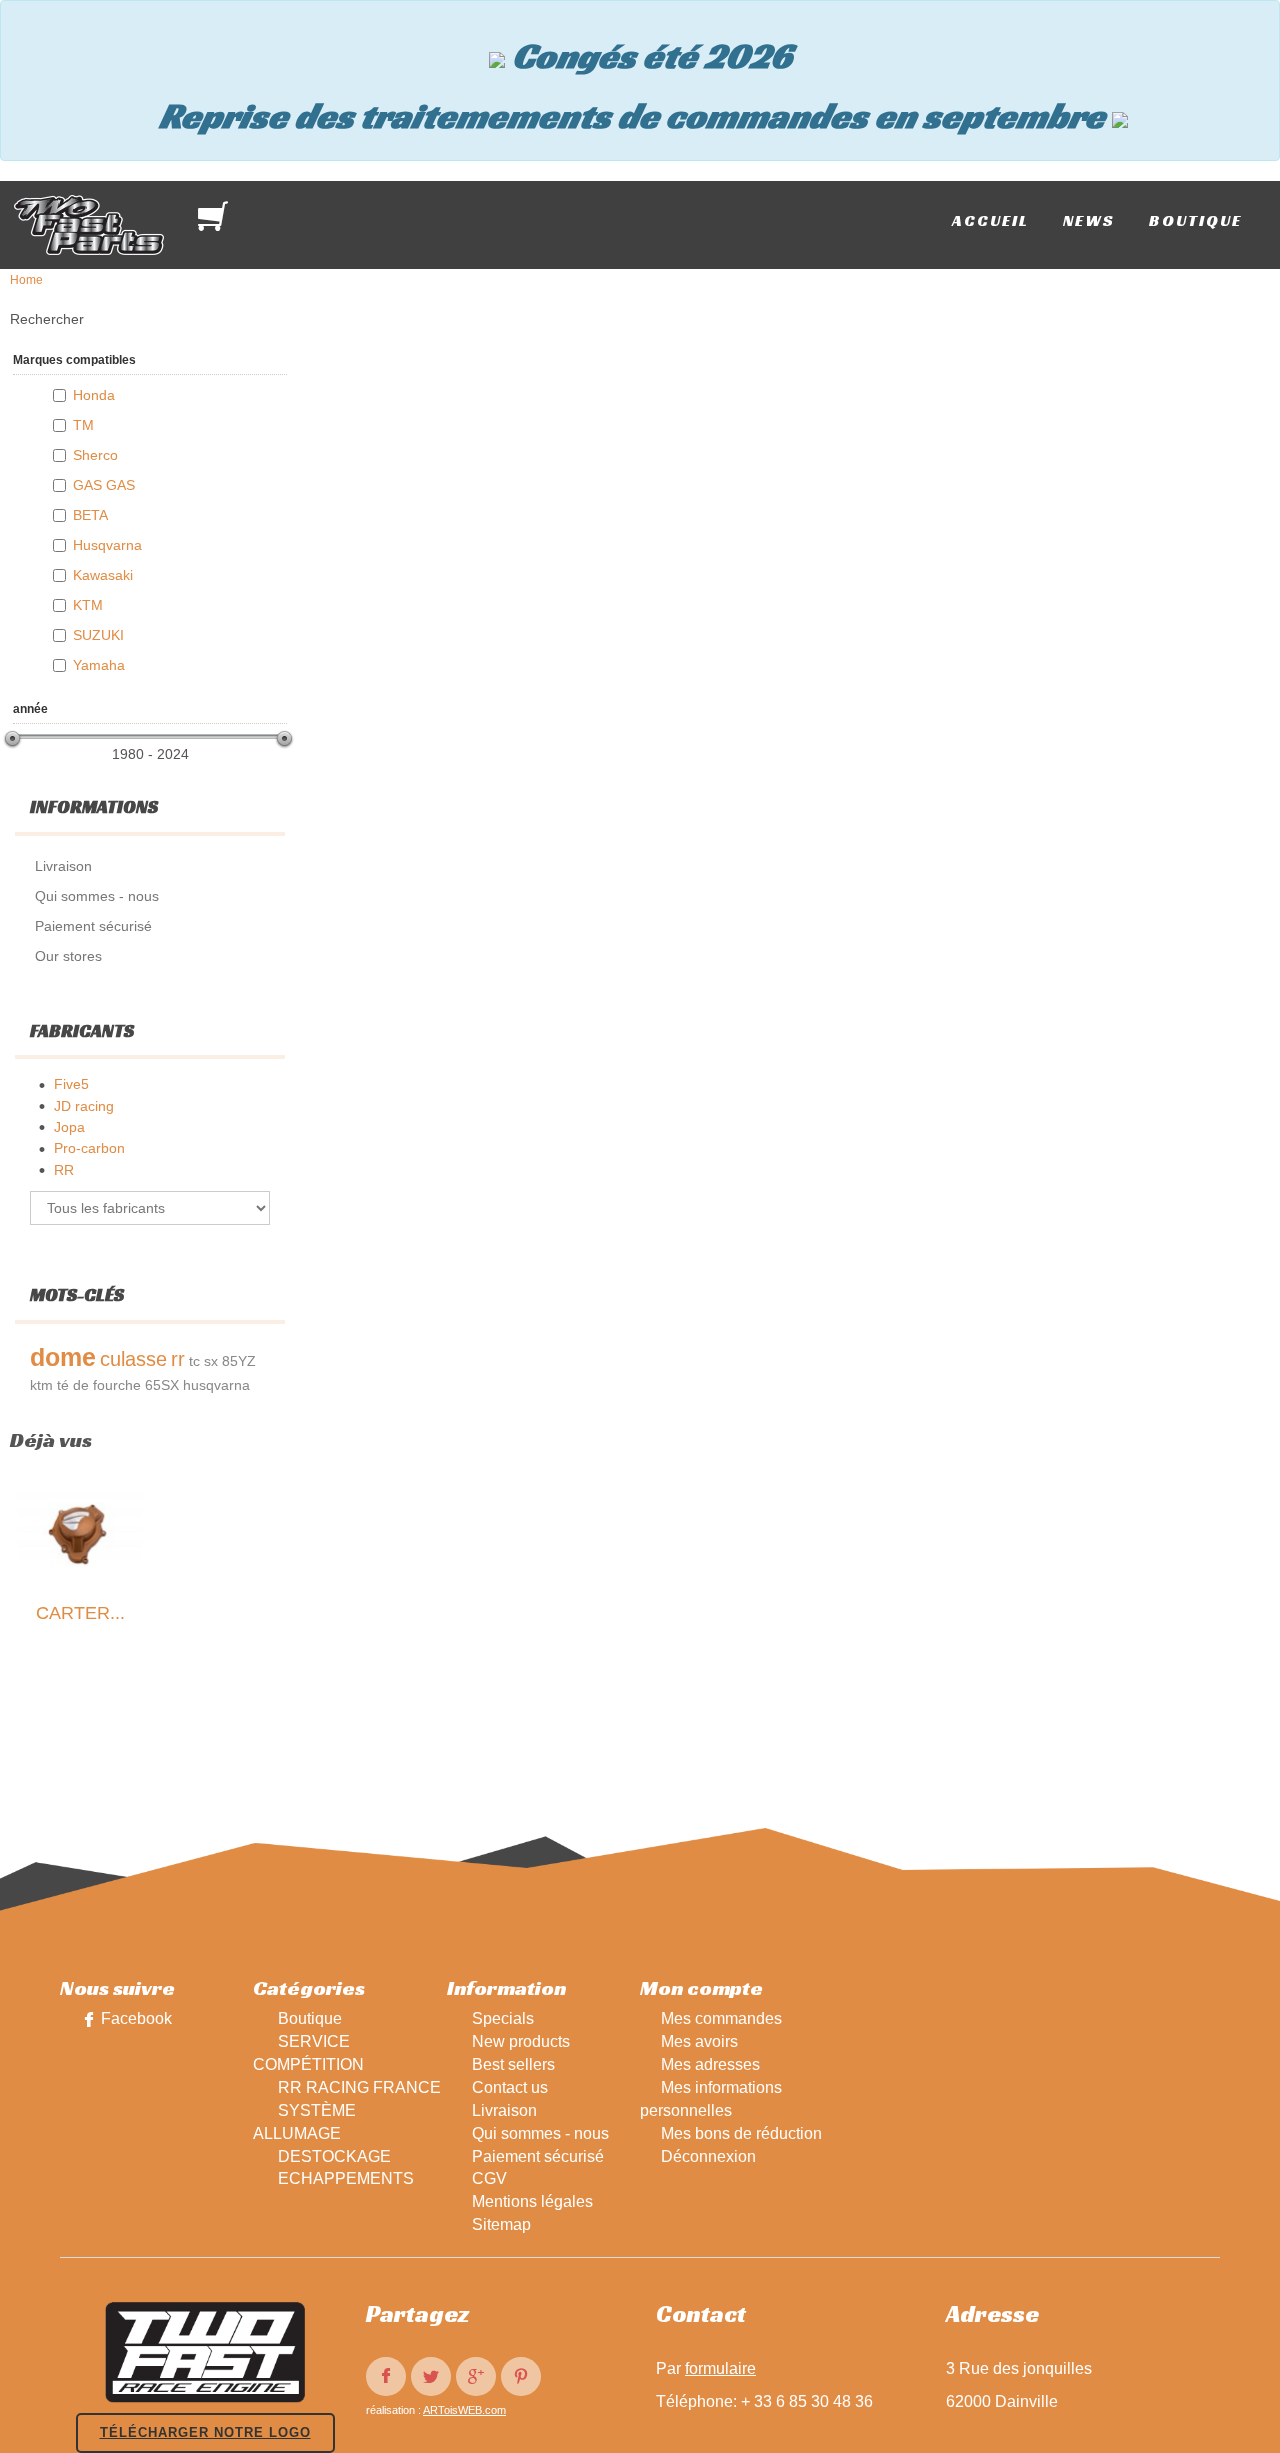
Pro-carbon (89, 1148)
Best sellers (513, 2064)
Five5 (71, 1084)
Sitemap (501, 2224)
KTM (88, 605)
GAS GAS (104, 485)
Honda (94, 395)
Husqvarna (107, 545)
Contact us (510, 2087)
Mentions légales (532, 2201)
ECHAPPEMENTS (346, 2178)
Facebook (136, 2018)
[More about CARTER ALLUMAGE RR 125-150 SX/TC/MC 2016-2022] (80, 1533)
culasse (133, 1359)
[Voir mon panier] (217, 216)
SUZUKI (98, 635)
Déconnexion (708, 2156)
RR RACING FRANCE (359, 2087)
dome (63, 1357)
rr (178, 1359)
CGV (489, 2178)
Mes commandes (721, 2018)
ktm (41, 1385)
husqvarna (216, 1385)
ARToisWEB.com (464, 2410)
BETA (90, 515)
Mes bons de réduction (741, 2133)
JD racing (84, 1106)
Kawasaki (103, 575)
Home (26, 280)
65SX (162, 1385)
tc (194, 1361)
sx (211, 1361)
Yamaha (99, 665)
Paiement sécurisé (538, 2156)
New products (521, 2041)
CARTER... (80, 1613)
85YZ (239, 1361)
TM (83, 425)
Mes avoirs (699, 2041)
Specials (503, 2018)
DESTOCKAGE (334, 2156)
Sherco (95, 455)
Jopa (69, 1127)
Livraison (504, 2110)
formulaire (720, 2368)
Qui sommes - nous (540, 2133)
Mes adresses (710, 2064)
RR (64, 1170)
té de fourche (99, 1385)
